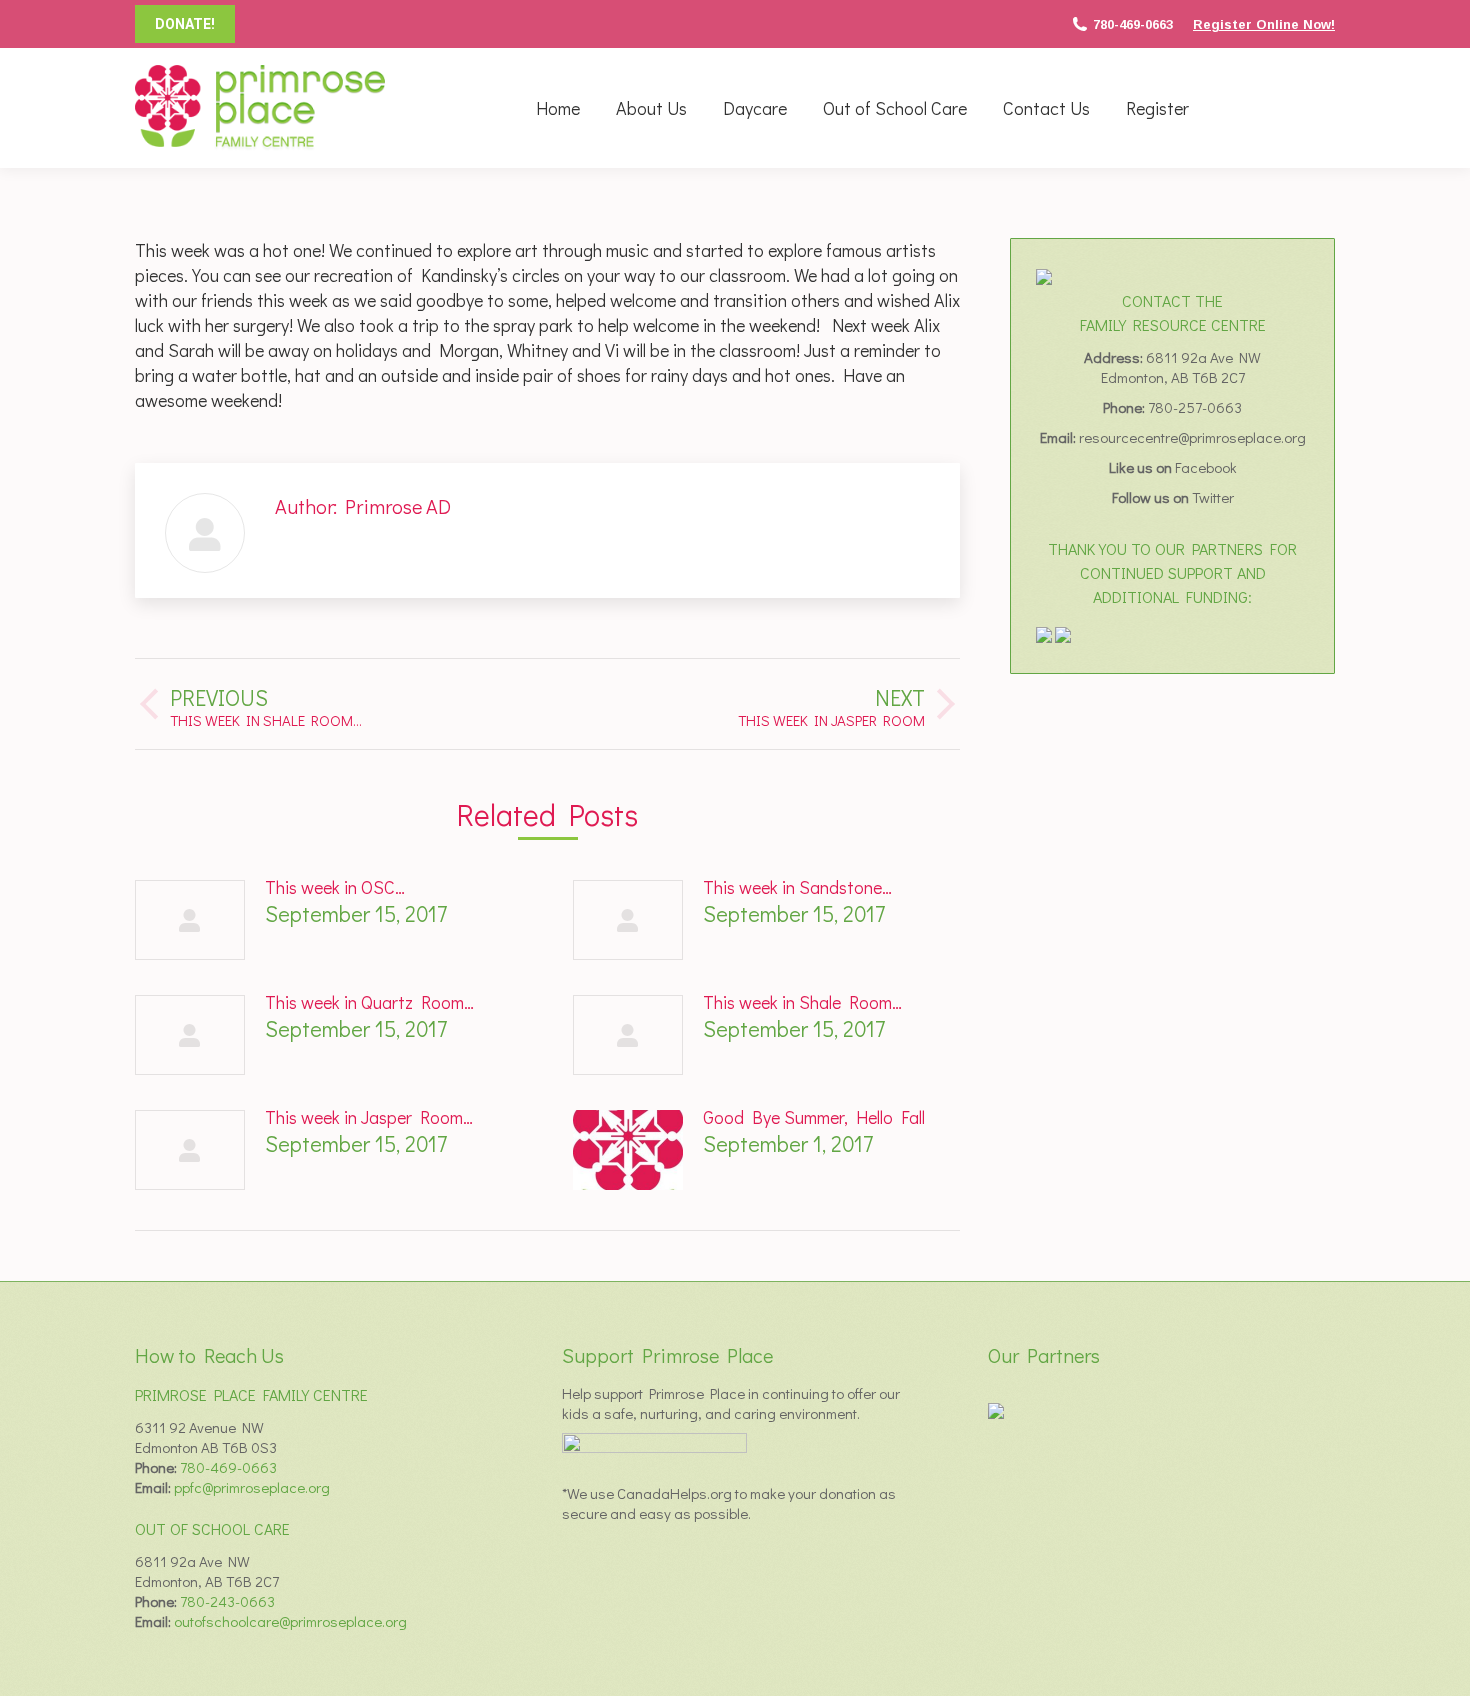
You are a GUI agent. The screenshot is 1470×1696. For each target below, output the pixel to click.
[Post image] (190, 920)
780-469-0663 (1133, 24)
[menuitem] (558, 108)
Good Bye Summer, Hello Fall (814, 1117)
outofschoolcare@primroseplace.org (290, 1621)
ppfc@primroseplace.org (252, 1487)
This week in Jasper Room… (369, 1117)
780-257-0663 (1195, 407)
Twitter (1213, 497)
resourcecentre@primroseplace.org (1192, 437)
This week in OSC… (335, 887)
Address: (1115, 357)
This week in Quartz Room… (369, 1002)
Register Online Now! (1264, 24)
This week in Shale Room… (802, 1002)
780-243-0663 (227, 1601)
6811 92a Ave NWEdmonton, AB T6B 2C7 (1181, 367)
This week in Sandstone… (797, 887)
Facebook (1206, 467)
